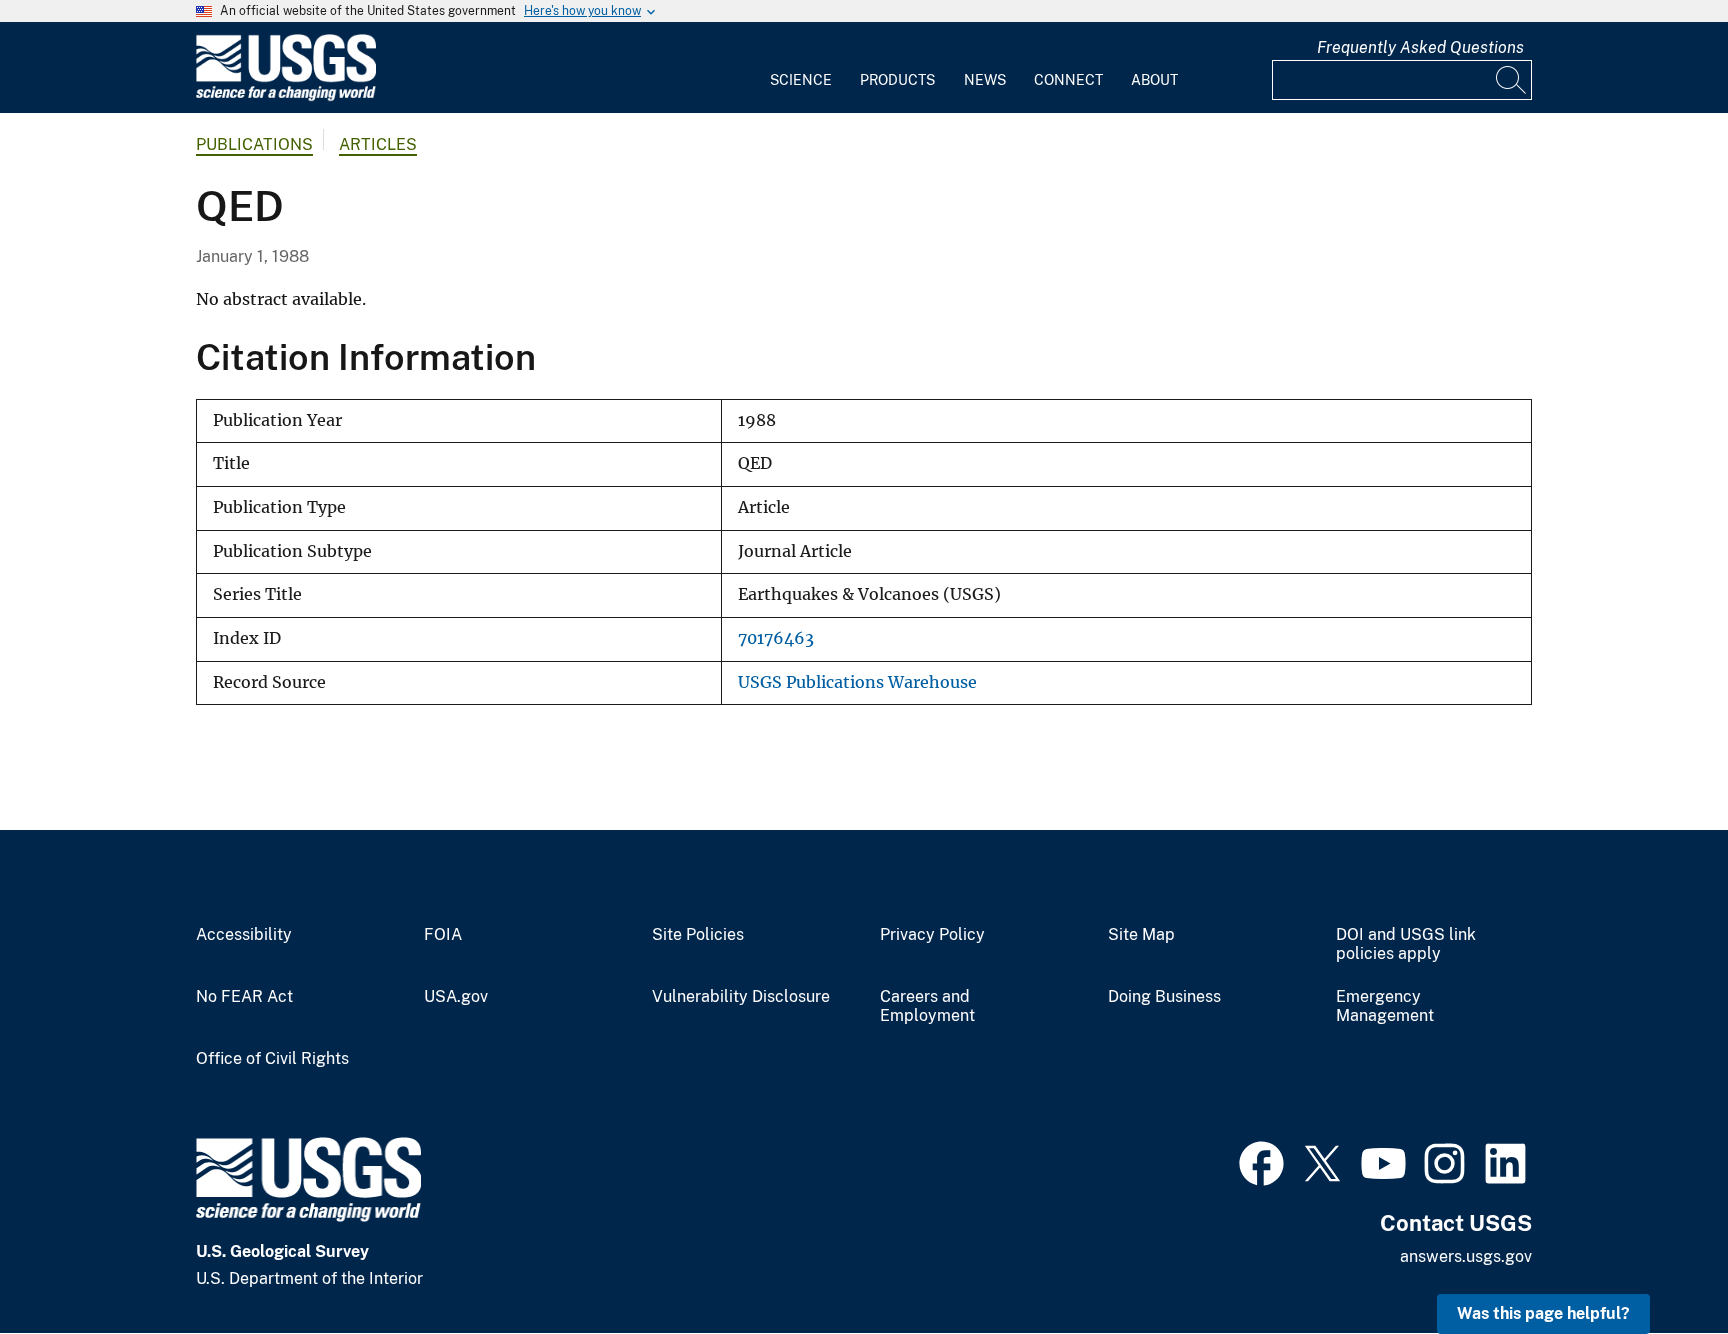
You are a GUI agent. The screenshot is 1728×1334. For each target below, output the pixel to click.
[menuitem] (801, 68)
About (1154, 80)
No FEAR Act (244, 997)
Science (801, 80)
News (985, 80)
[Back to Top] (1655, 1261)
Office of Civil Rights (272, 1059)
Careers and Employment (927, 1006)
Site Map (1141, 935)
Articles (378, 144)
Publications (254, 144)
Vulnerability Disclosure (741, 997)
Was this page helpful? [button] (1543, 1313)
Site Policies (698, 935)
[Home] (286, 96)
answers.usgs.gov (1466, 1256)
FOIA (443, 935)
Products (897, 80)
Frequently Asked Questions (1420, 47)
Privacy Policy (932, 935)
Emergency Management (1385, 1006)
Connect (1068, 80)
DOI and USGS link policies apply (1406, 944)
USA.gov (456, 997)
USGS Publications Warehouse (857, 682)
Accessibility (244, 935)
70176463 (776, 638)
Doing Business (1164, 997)
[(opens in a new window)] (1261, 1161)
